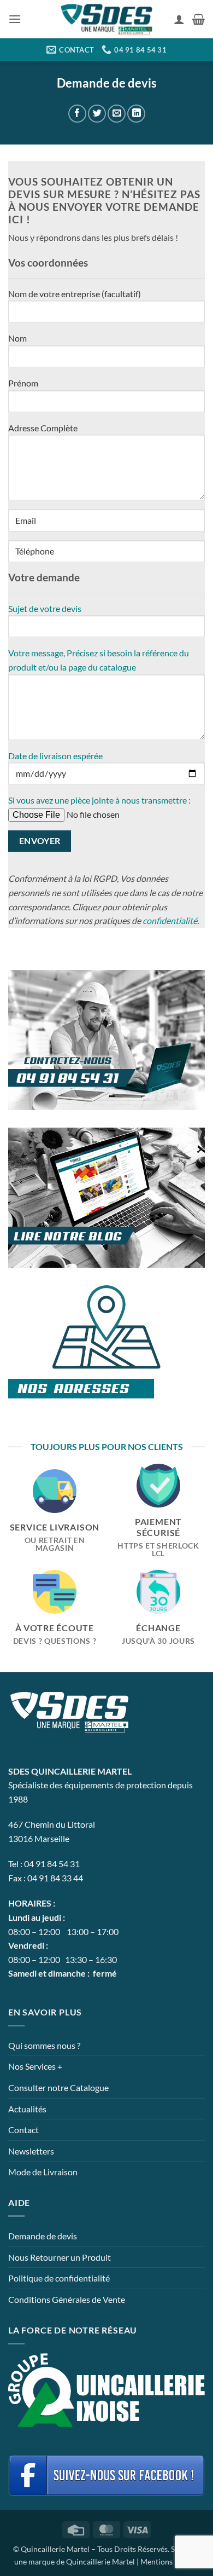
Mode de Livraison (43, 2172)
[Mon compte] (179, 19)
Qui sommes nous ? (44, 2045)
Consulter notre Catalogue (58, 2087)
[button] (15, 19)
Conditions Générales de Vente (67, 2299)
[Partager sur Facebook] (77, 114)
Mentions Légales (170, 2561)
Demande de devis (43, 2236)
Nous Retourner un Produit (60, 2257)
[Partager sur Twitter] (97, 114)
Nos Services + (35, 2066)
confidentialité (170, 920)
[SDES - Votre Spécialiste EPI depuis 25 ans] (106, 19)
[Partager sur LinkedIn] (136, 114)
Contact (23, 2130)
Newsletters (31, 2151)
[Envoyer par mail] (117, 114)
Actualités (27, 2109)
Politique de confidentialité (59, 2278)
